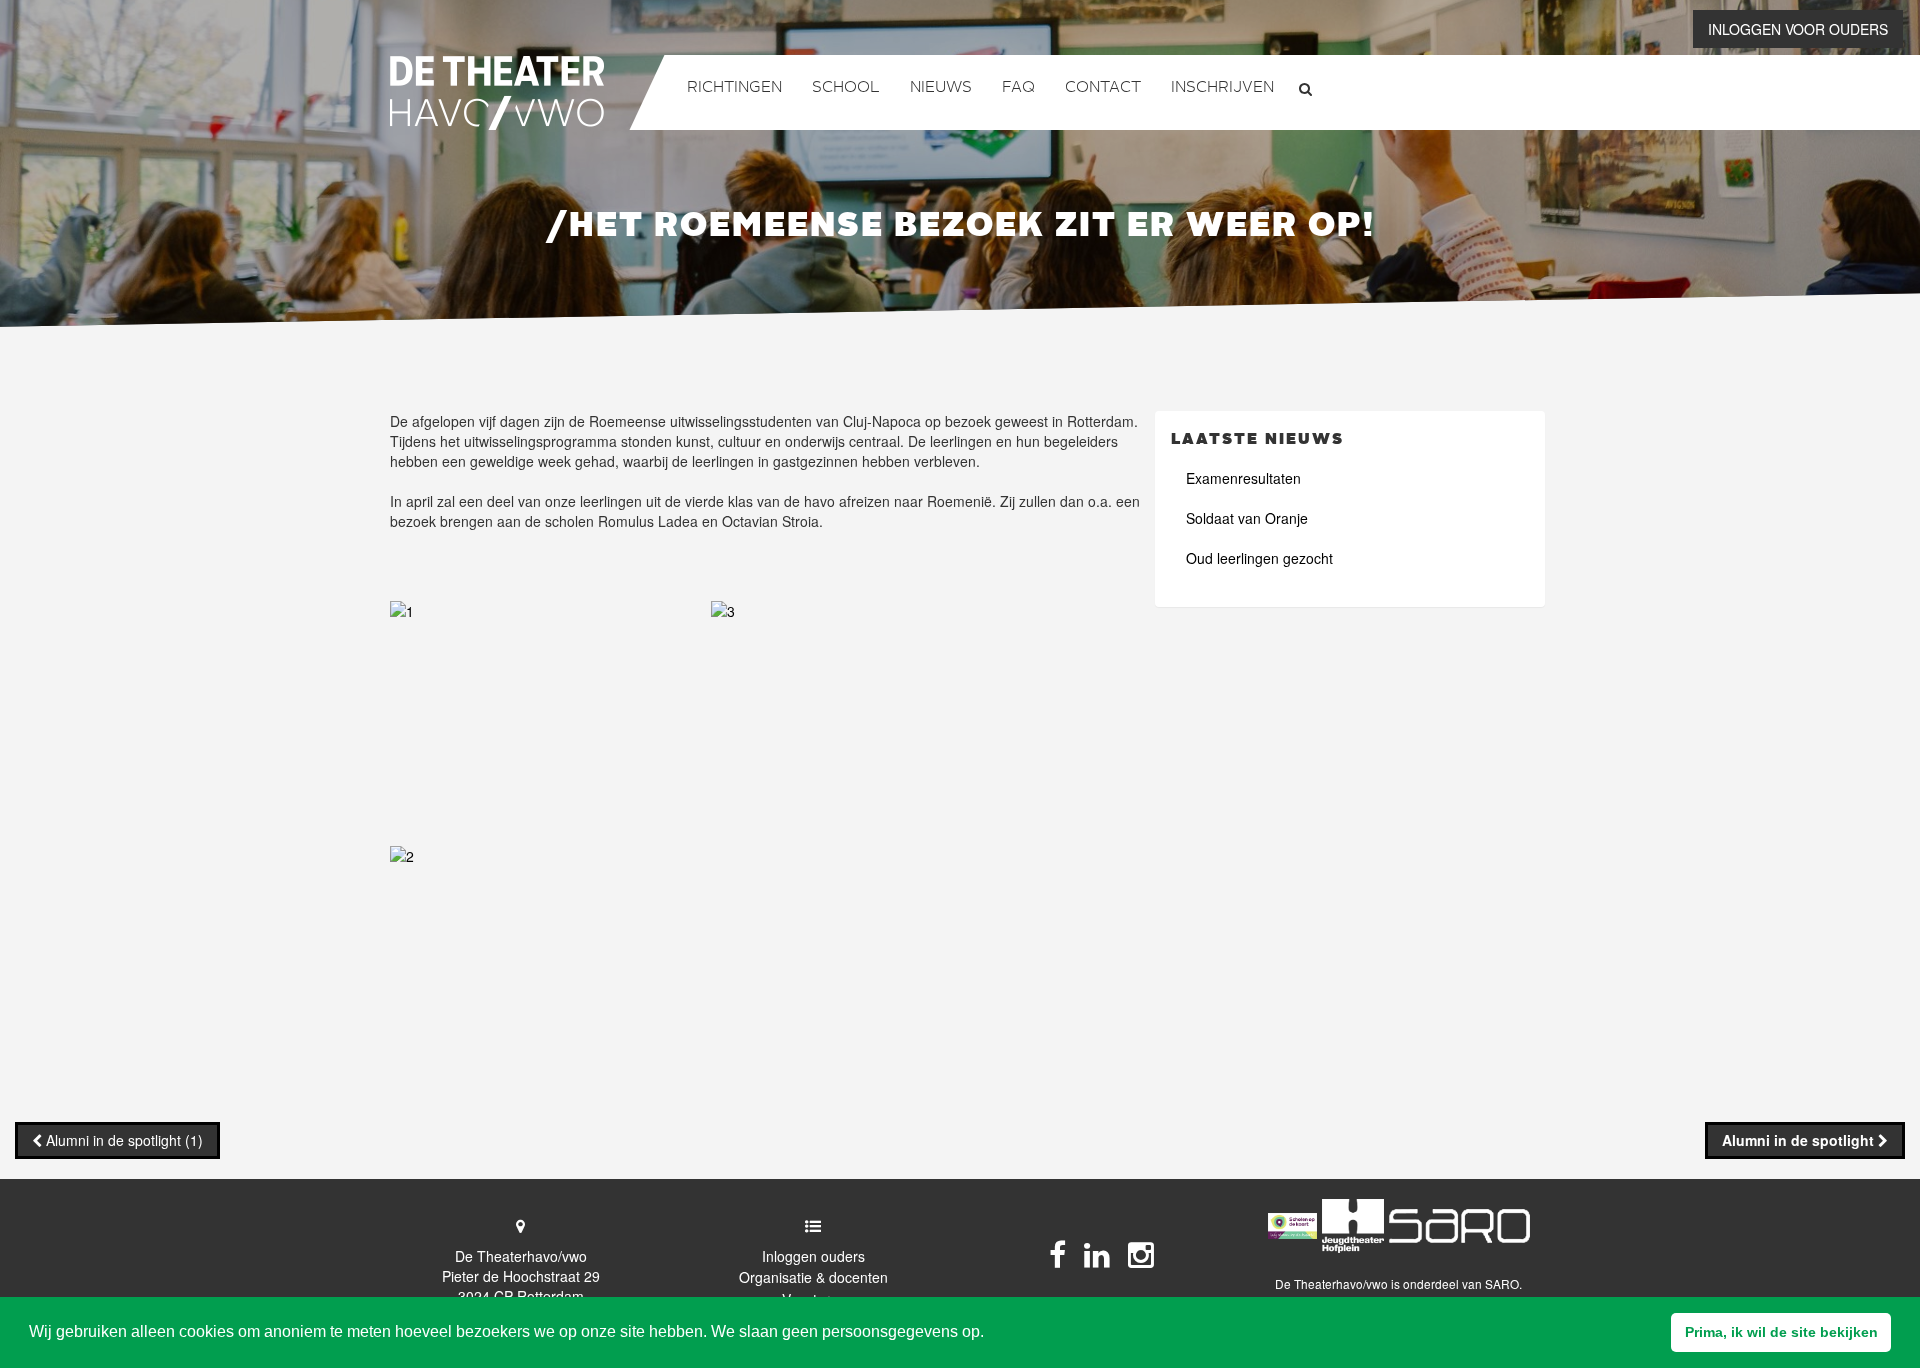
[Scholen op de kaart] (1293, 1226)
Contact (1103, 88)
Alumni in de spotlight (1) (124, 1140)
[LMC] (1459, 1225)
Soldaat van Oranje (1247, 518)
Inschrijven (1222, 88)
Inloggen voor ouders (1798, 29)
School (846, 88)
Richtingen (734, 88)
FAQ (1018, 88)
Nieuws (941, 88)
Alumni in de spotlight (1800, 1140)
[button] (1781, 1333)
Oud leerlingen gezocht (1259, 558)
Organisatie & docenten (813, 1277)
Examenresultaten (1243, 478)
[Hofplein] (1353, 1226)
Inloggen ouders (813, 1256)
